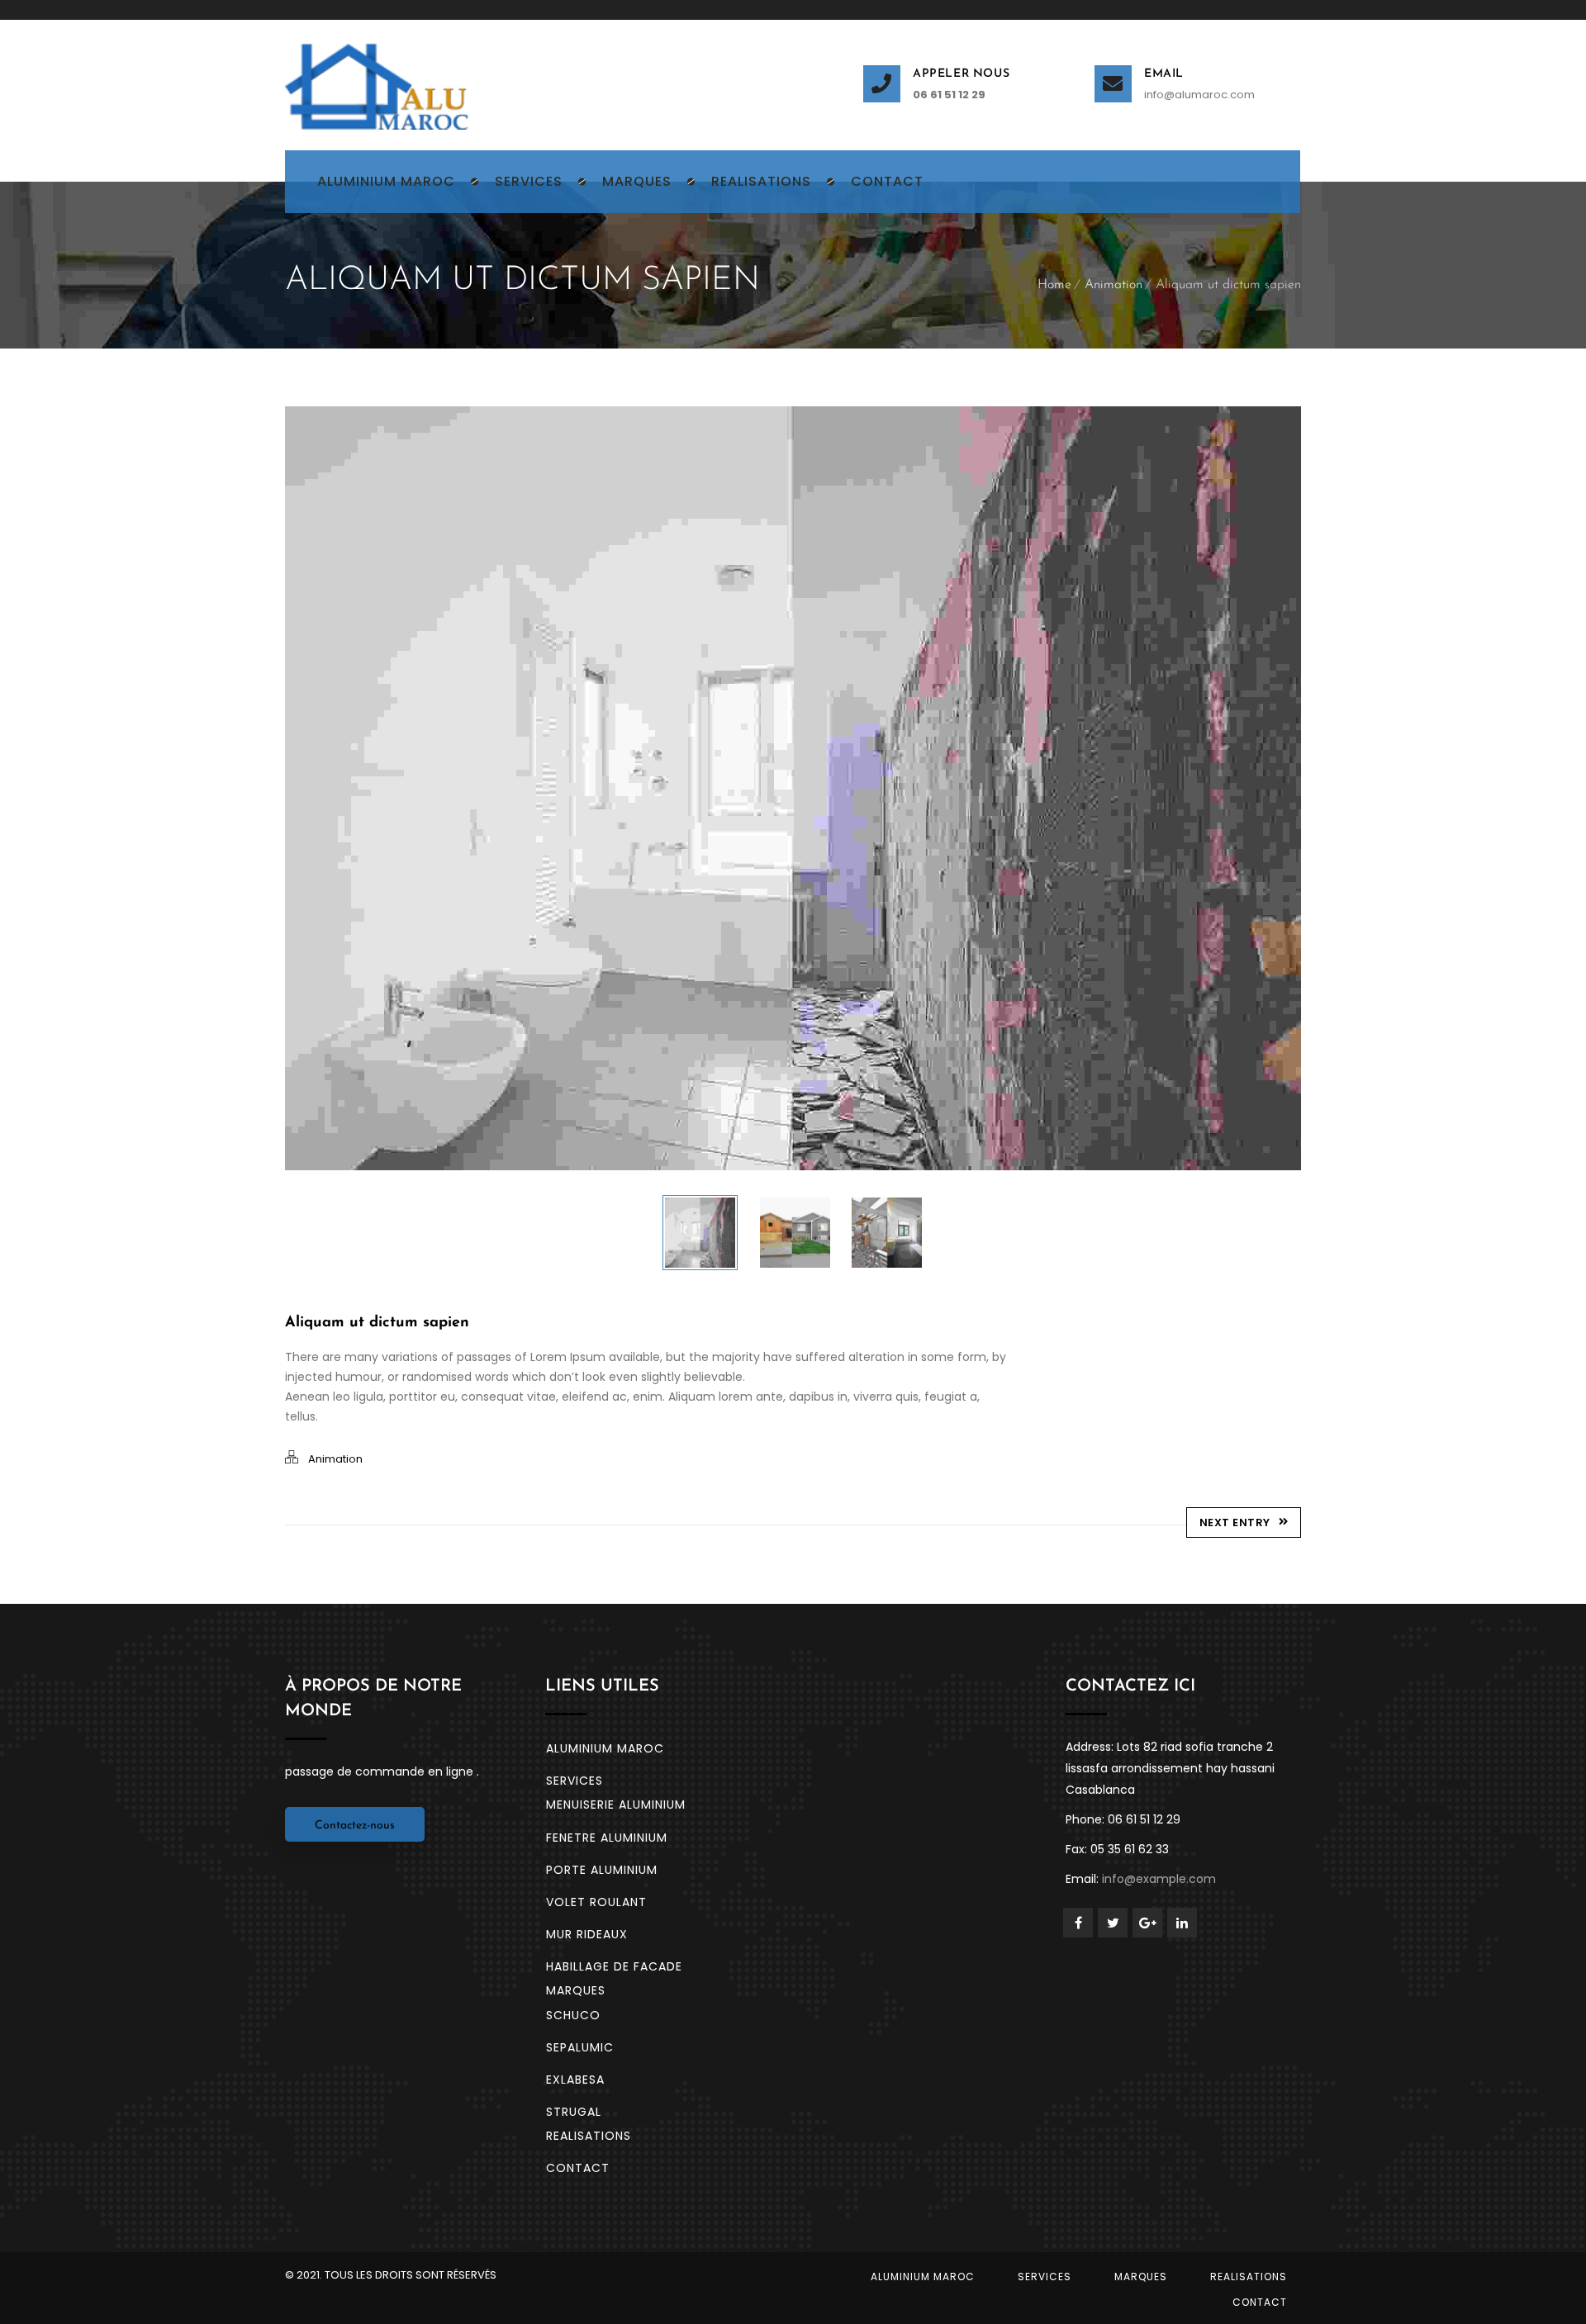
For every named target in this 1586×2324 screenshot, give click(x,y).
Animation (1114, 285)
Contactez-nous (355, 1826)
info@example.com (1159, 1879)
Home (1054, 285)
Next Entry (1235, 1522)
